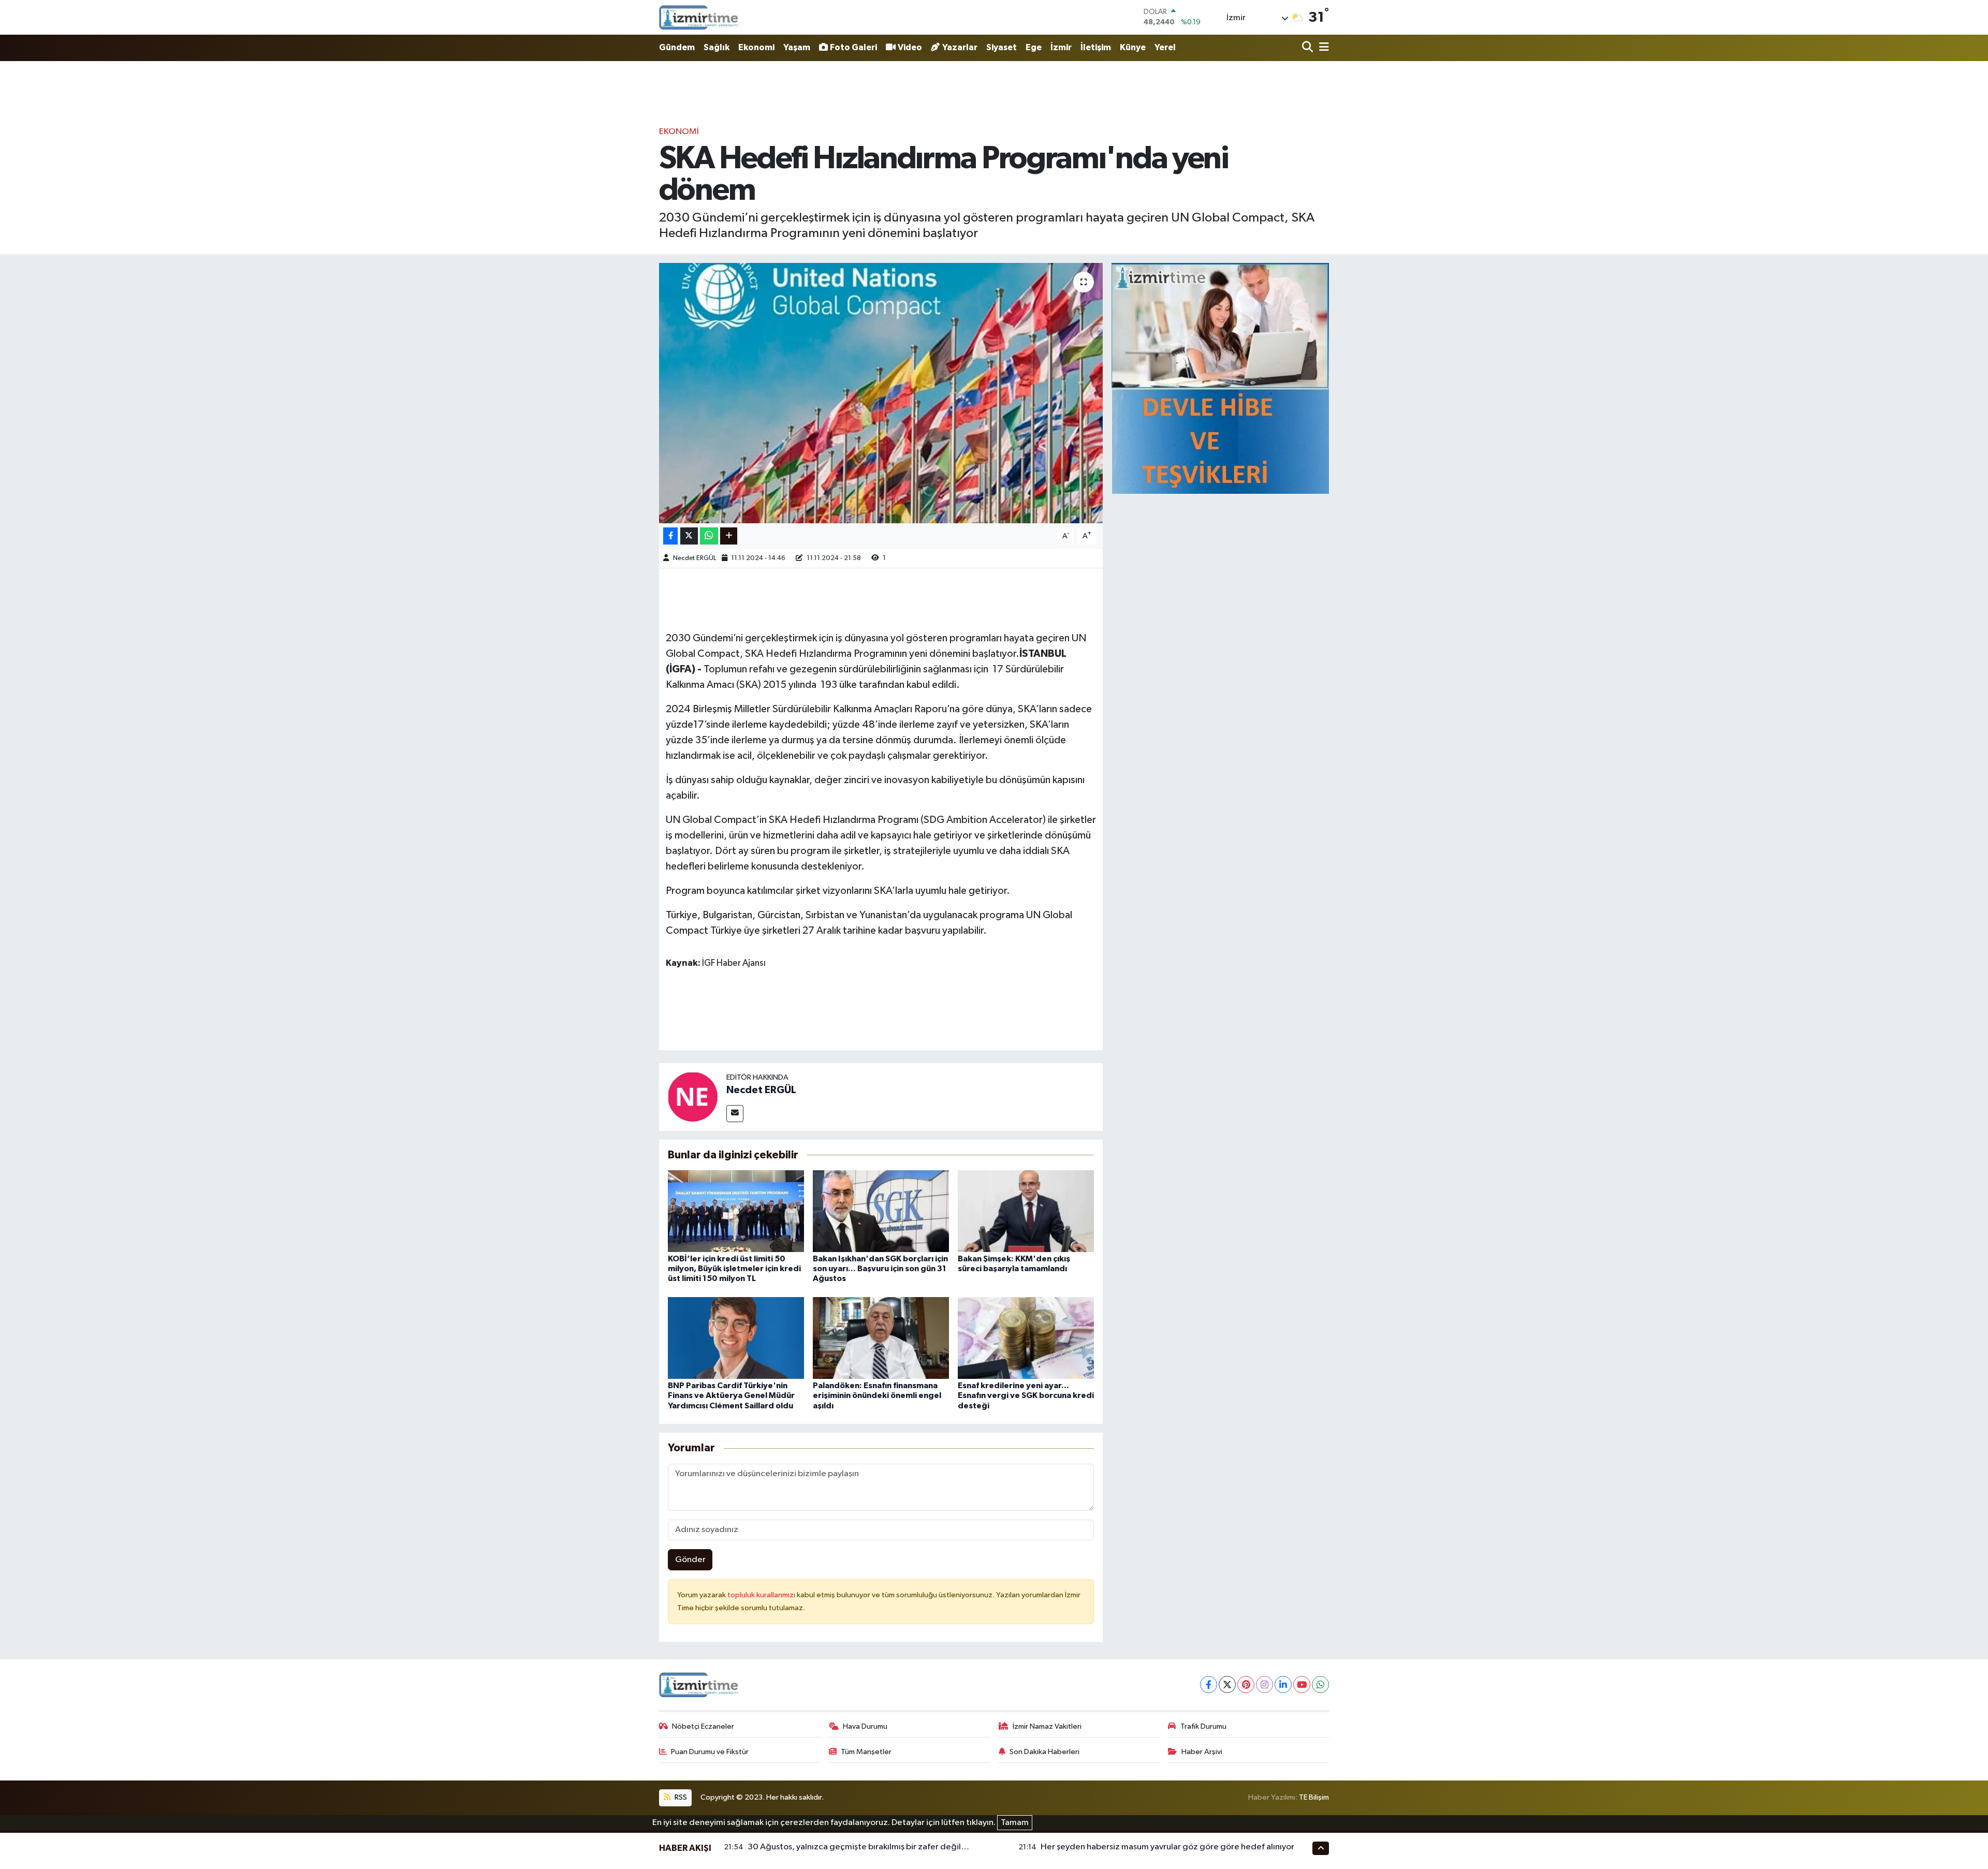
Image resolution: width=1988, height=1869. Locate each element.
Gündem (677, 47)
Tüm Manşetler (866, 1752)
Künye (1133, 47)
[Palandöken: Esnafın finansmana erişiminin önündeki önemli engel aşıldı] (881, 1338)
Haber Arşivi (1202, 1752)
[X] (1227, 1684)
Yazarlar (960, 47)
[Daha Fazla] (729, 536)
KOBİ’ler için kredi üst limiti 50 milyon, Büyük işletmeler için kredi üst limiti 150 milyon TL (734, 1269)
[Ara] (1309, 48)
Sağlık (717, 47)
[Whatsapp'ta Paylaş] (709, 536)
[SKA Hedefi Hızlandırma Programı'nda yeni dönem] (881, 393)
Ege (1034, 47)
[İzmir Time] (699, 17)
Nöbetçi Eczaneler (703, 1726)
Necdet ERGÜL (695, 558)
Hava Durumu (865, 1726)
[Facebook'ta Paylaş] (670, 536)
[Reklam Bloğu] (1220, 378)
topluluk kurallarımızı (762, 1595)
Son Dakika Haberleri (1044, 1752)
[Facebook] (1209, 1684)
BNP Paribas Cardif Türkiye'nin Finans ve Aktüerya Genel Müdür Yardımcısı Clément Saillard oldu (731, 1395)
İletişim (1096, 47)
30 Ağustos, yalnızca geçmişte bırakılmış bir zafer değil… (858, 1847)
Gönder (690, 1560)
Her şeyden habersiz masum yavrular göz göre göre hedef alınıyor (1167, 1847)
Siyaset (1002, 47)
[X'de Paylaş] (689, 536)
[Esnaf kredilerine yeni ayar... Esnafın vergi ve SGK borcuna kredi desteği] (1026, 1338)
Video (910, 47)
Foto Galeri (853, 47)
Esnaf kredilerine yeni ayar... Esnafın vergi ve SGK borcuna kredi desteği (1026, 1395)
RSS (680, 1797)
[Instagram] (1265, 1684)
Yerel (1165, 47)
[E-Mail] (735, 1114)
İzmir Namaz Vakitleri (1047, 1726)
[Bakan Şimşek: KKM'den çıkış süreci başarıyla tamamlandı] (1026, 1211)
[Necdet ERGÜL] (693, 1097)
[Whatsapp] (1320, 1684)
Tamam (1015, 1823)
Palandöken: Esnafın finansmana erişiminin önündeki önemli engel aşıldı (877, 1395)
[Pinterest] (1246, 1684)
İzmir (1061, 47)
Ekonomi (756, 47)
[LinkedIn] (1283, 1684)
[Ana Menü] (1322, 48)
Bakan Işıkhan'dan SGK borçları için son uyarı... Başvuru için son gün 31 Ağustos (880, 1269)
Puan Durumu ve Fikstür (710, 1752)
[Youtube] (1302, 1684)
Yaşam (797, 47)
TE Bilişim (1314, 1797)
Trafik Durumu (1203, 1726)
